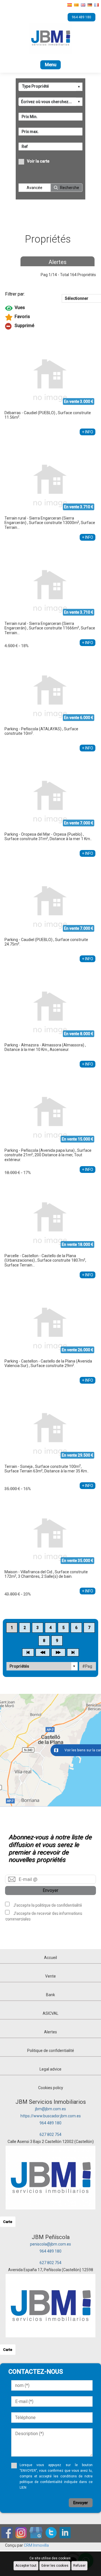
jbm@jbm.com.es (50, 2109)
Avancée (35, 188)
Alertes (58, 262)
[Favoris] (50, 317)
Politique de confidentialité (51, 2051)
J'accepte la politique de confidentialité (47, 1905)
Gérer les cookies (55, 2566)
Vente (50, 1976)
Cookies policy (51, 2088)
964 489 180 (50, 2123)
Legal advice (50, 2069)
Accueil (50, 1958)
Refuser (79, 2566)
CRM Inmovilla (36, 2545)
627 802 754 (50, 2135)
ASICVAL (50, 2013)
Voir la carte (38, 161)
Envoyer (50, 1890)
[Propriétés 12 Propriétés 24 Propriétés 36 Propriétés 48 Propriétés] (42, 1666)
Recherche (70, 188)
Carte (8, 2222)
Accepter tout (26, 2566)
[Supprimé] (50, 326)
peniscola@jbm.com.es (50, 2244)
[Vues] (50, 308)
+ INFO (88, 432)
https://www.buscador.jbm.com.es (51, 2116)
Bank (50, 1995)
